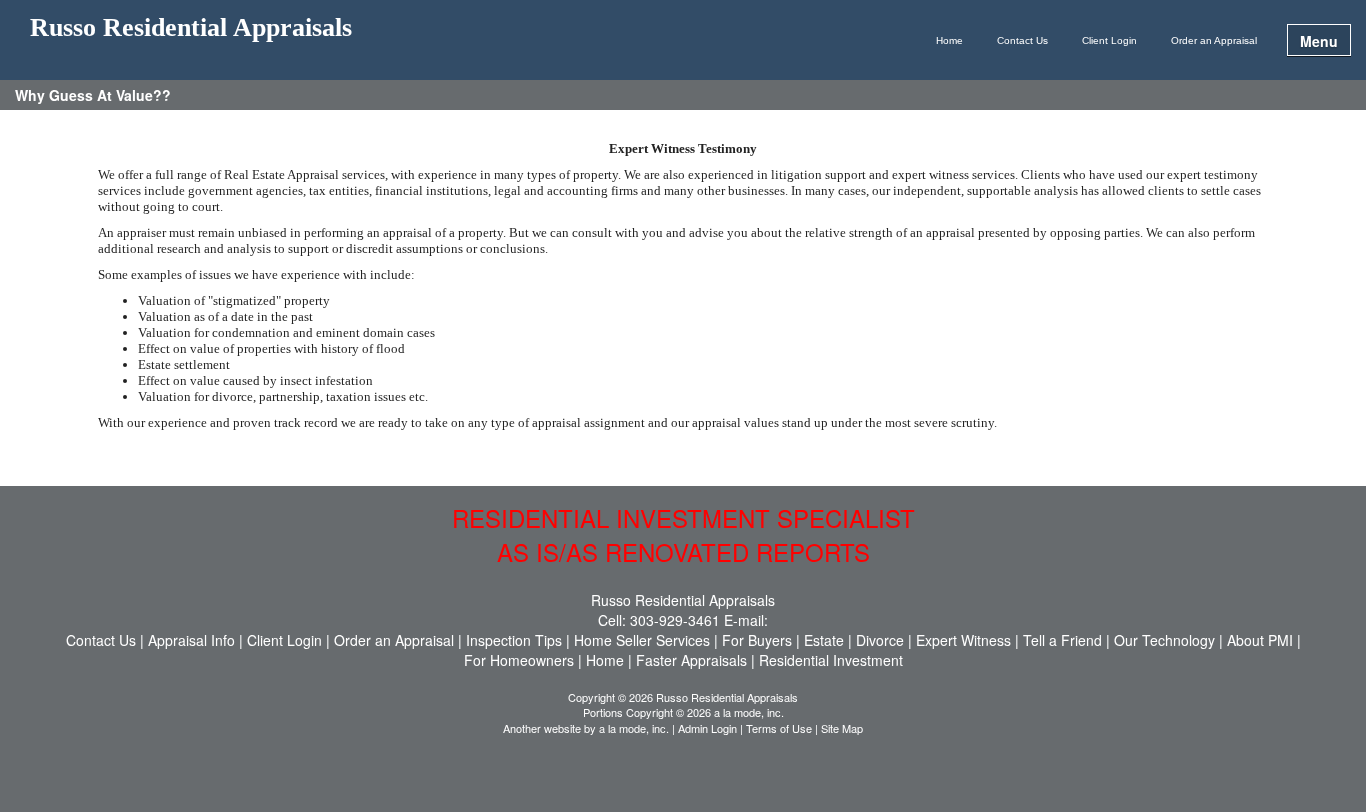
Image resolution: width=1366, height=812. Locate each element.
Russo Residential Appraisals (191, 28)
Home (949, 40)
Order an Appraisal (1214, 40)
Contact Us (1022, 40)
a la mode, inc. (634, 728)
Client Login (1109, 40)
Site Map (842, 728)
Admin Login (707, 728)
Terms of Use (779, 728)
